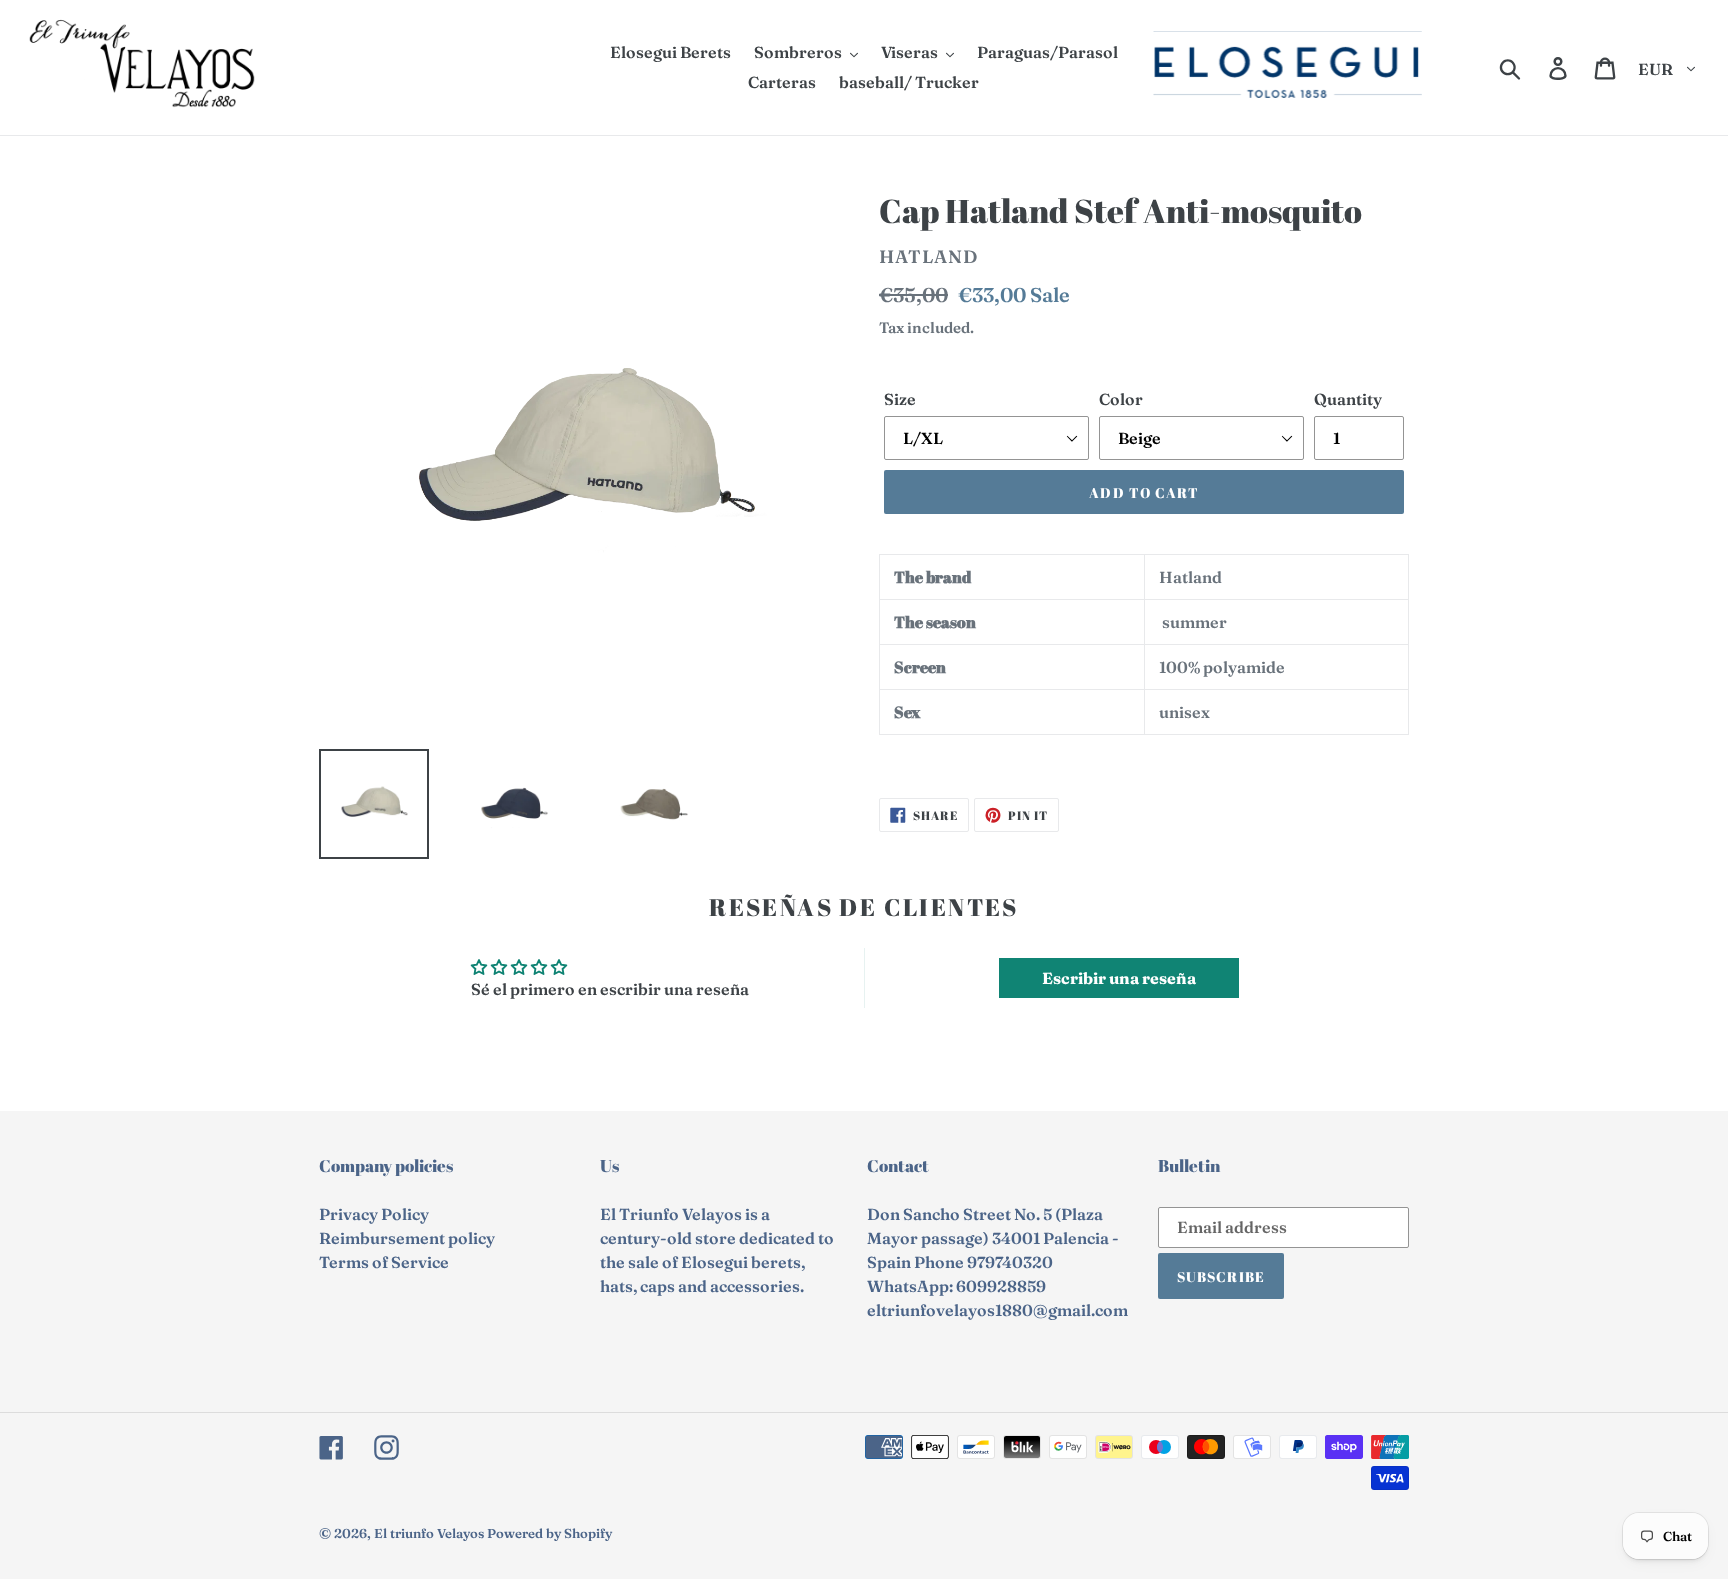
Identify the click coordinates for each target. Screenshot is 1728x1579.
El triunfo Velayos (429, 1533)
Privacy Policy (374, 1214)
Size (900, 399)
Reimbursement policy (407, 1238)
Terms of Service (384, 1262)
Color (1121, 399)
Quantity (1348, 399)
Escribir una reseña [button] (1119, 978)
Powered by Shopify (549, 1533)
